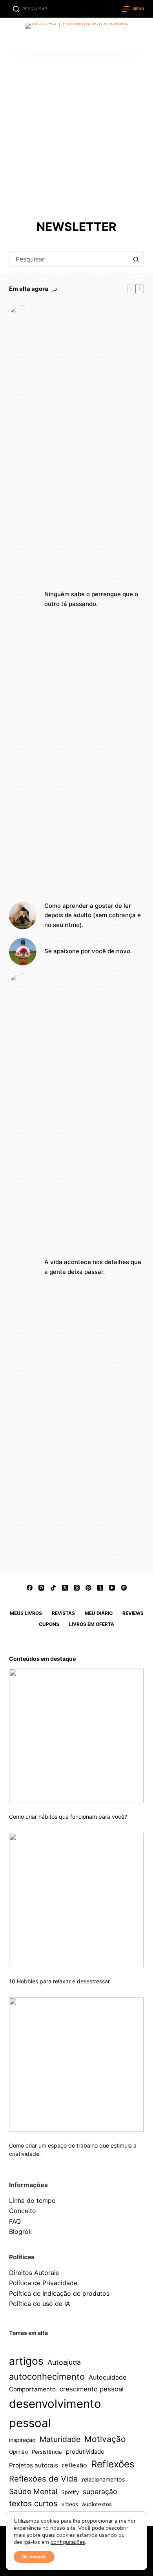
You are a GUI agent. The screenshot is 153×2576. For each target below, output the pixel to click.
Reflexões (113, 2464)
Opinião (18, 2452)
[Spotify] (124, 1588)
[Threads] (77, 1588)
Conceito (23, 2211)
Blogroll (20, 2231)
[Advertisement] (76, 132)
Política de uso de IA (40, 2304)
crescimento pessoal (92, 2389)
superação (100, 2492)
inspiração (22, 2440)
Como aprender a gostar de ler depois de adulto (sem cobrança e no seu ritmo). (93, 915)
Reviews (133, 1613)
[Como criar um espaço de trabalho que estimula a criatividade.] (76, 2065)
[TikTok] (53, 1588)
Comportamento (32, 2389)
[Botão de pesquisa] (136, 259)
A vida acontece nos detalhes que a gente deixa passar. (93, 1267)
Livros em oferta (92, 1624)
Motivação (105, 2439)
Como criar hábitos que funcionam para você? (68, 1817)
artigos (26, 2361)
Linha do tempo (32, 2200)
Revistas (63, 1613)
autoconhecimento (47, 2376)
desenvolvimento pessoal (55, 2413)
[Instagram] (41, 1588)
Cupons (49, 1624)
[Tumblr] (100, 1588)
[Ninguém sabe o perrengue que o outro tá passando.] (23, 599)
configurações (68, 2542)
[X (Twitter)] (65, 1588)
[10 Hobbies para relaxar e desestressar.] (76, 1900)
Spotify (70, 2492)
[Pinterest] (88, 1588)
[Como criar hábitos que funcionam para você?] (76, 1736)
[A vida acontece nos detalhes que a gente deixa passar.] (23, 1267)
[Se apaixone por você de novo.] (23, 952)
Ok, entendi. (34, 2557)
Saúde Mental (33, 2491)
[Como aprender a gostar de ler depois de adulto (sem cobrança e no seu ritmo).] (23, 916)
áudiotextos (97, 2504)
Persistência (47, 2452)
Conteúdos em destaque (42, 1659)
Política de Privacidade (43, 2283)
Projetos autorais (34, 2465)
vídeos (70, 2504)
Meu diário (99, 1613)
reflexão (75, 2465)
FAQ (15, 2221)
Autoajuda (64, 2362)
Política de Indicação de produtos (59, 2293)
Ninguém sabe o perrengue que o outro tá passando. (91, 599)
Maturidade (60, 2439)
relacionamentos (103, 2479)
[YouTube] (112, 1588)
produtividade (85, 2452)
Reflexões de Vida (44, 2479)
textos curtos (33, 2503)
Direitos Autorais (34, 2273)
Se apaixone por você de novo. (88, 951)
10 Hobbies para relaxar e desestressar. (60, 1981)
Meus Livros (26, 1613)
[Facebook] (30, 1588)
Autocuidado (108, 2377)
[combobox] (69, 259)
